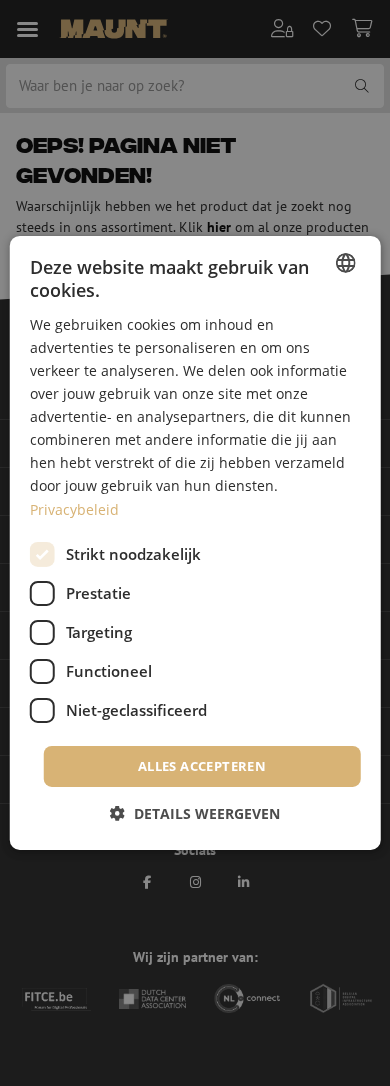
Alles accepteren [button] (202, 766)
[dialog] (195, 543)
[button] (195, 813)
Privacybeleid (74, 508)
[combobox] (345, 263)
